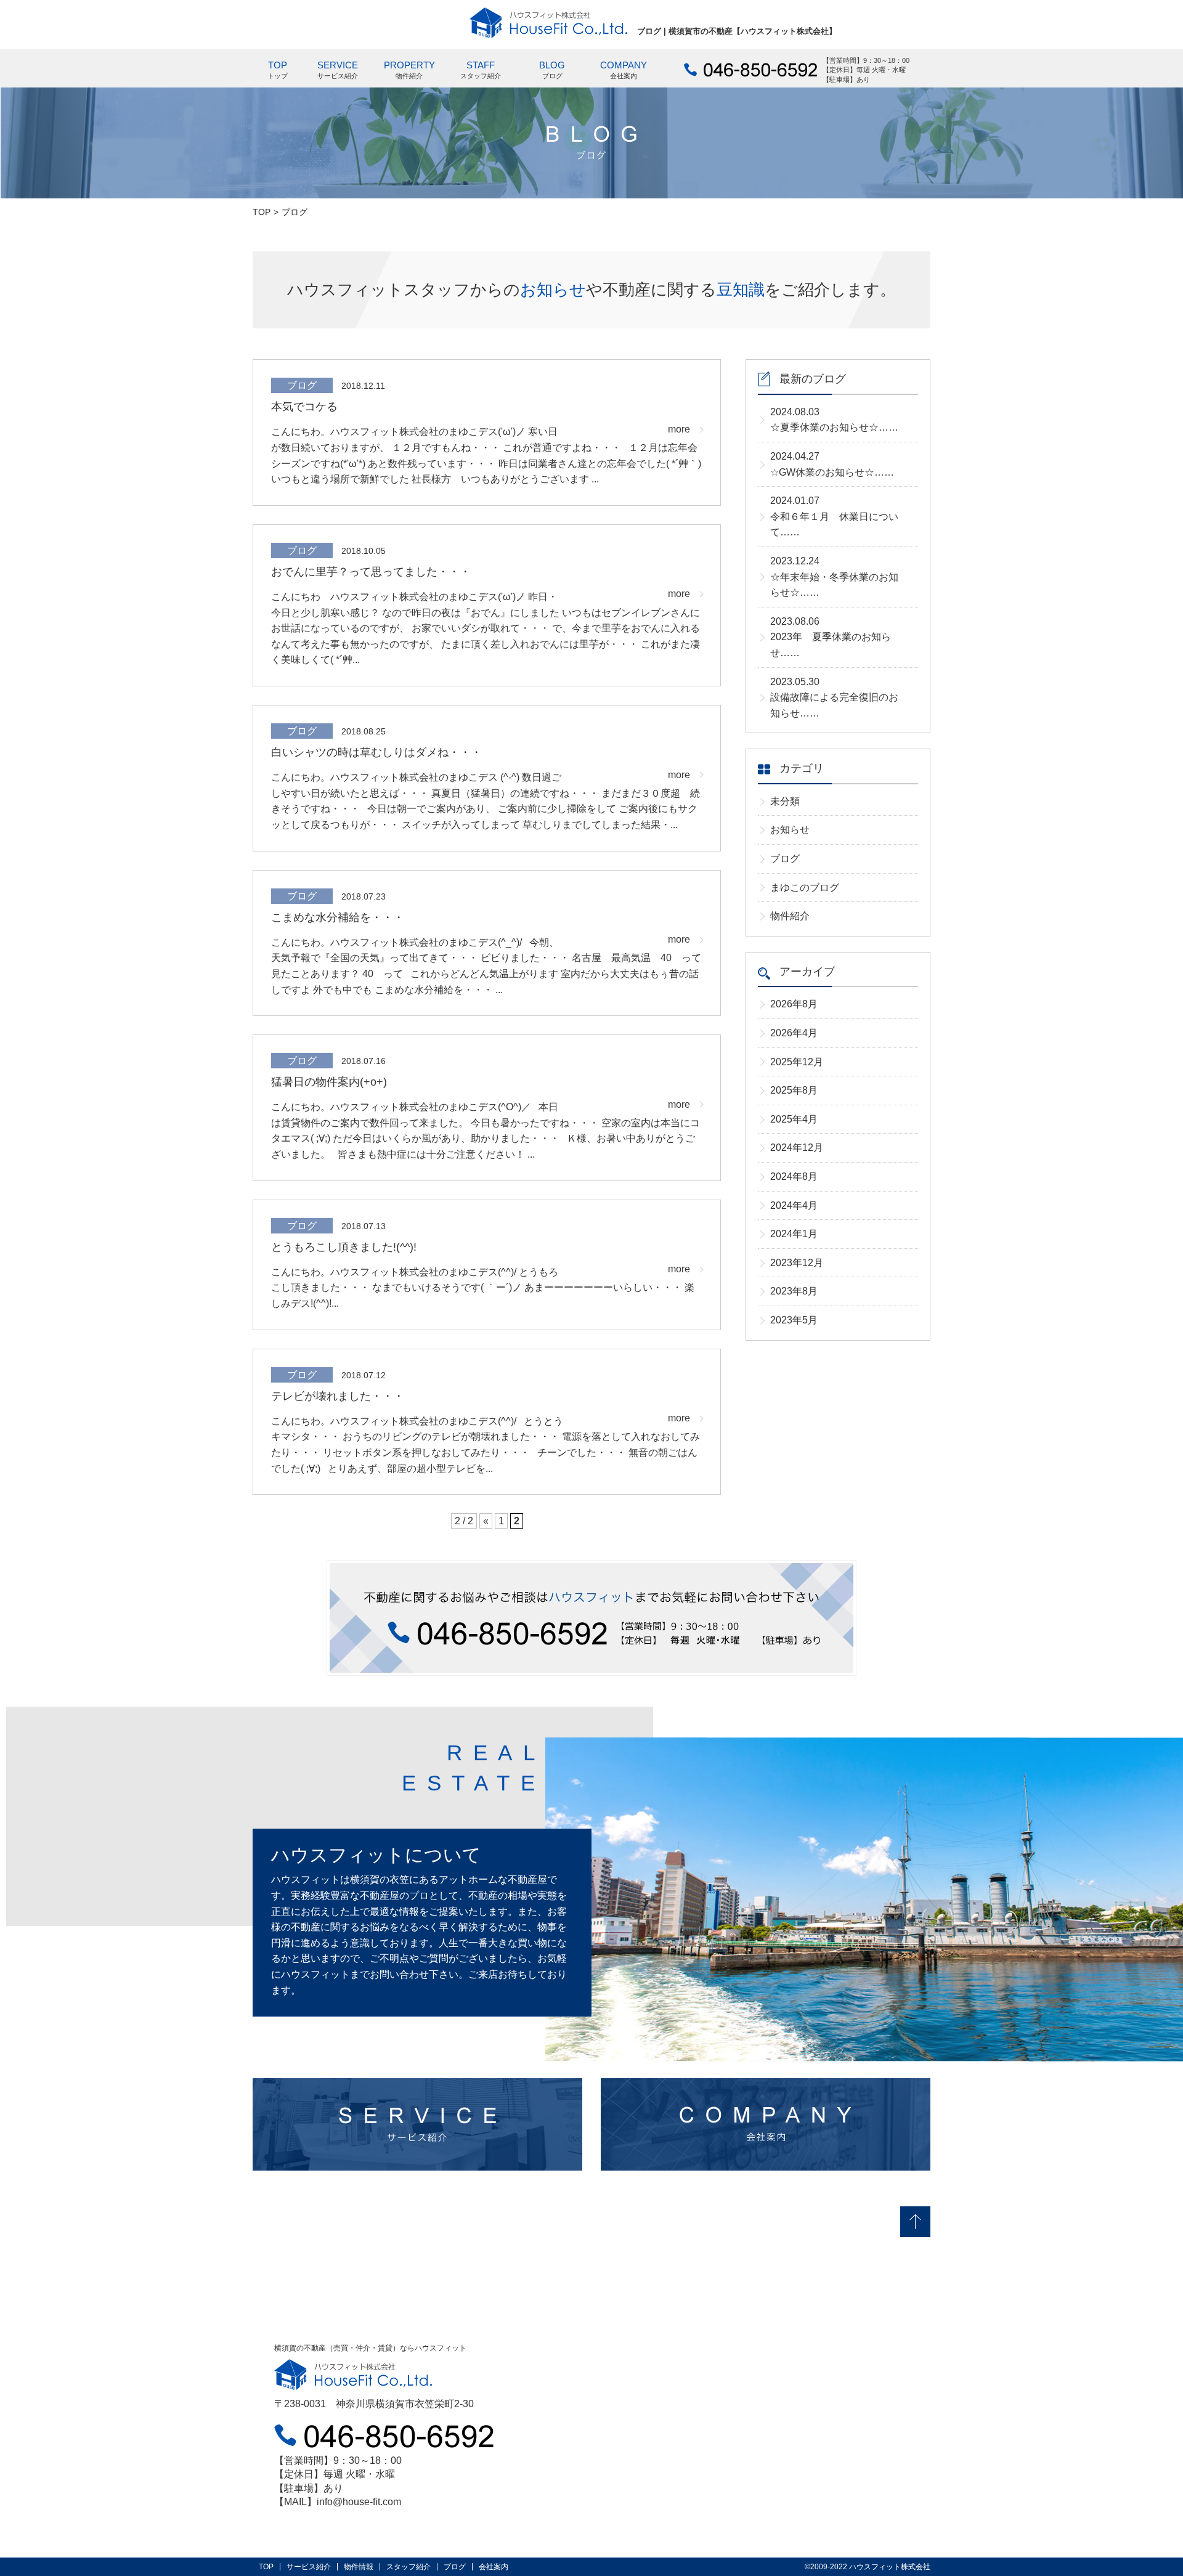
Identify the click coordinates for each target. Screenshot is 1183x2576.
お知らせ (790, 830)
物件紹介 (790, 916)
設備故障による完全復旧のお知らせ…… (834, 697)
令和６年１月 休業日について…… (834, 516)
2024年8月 (794, 1176)
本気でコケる (304, 407)
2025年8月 (794, 1090)
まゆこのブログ (805, 888)
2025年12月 (797, 1062)
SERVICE (338, 70)
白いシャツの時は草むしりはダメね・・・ (376, 752)
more (679, 429)
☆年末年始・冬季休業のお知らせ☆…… (834, 577)
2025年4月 (794, 1119)
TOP (278, 70)
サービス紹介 (309, 2567)
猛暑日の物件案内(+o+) (329, 1082)
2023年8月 (794, 1291)
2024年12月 (797, 1148)
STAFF (481, 70)
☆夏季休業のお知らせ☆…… (834, 420)
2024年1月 (794, 1234)
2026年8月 (794, 1004)
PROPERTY (409, 70)
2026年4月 (794, 1033)
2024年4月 (794, 1205)
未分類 (785, 801)
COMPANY (624, 70)
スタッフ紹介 (409, 2567)
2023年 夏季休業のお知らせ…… (831, 637)
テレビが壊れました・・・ (338, 1396)
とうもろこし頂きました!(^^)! (344, 1247)
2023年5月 (794, 1320)
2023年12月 (797, 1263)
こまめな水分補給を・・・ (338, 917)
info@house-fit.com (359, 2502)
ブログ (785, 859)
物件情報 (359, 2567)
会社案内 (494, 2567)
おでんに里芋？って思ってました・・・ (371, 572)
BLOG (552, 70)
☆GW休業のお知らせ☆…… (832, 464)
